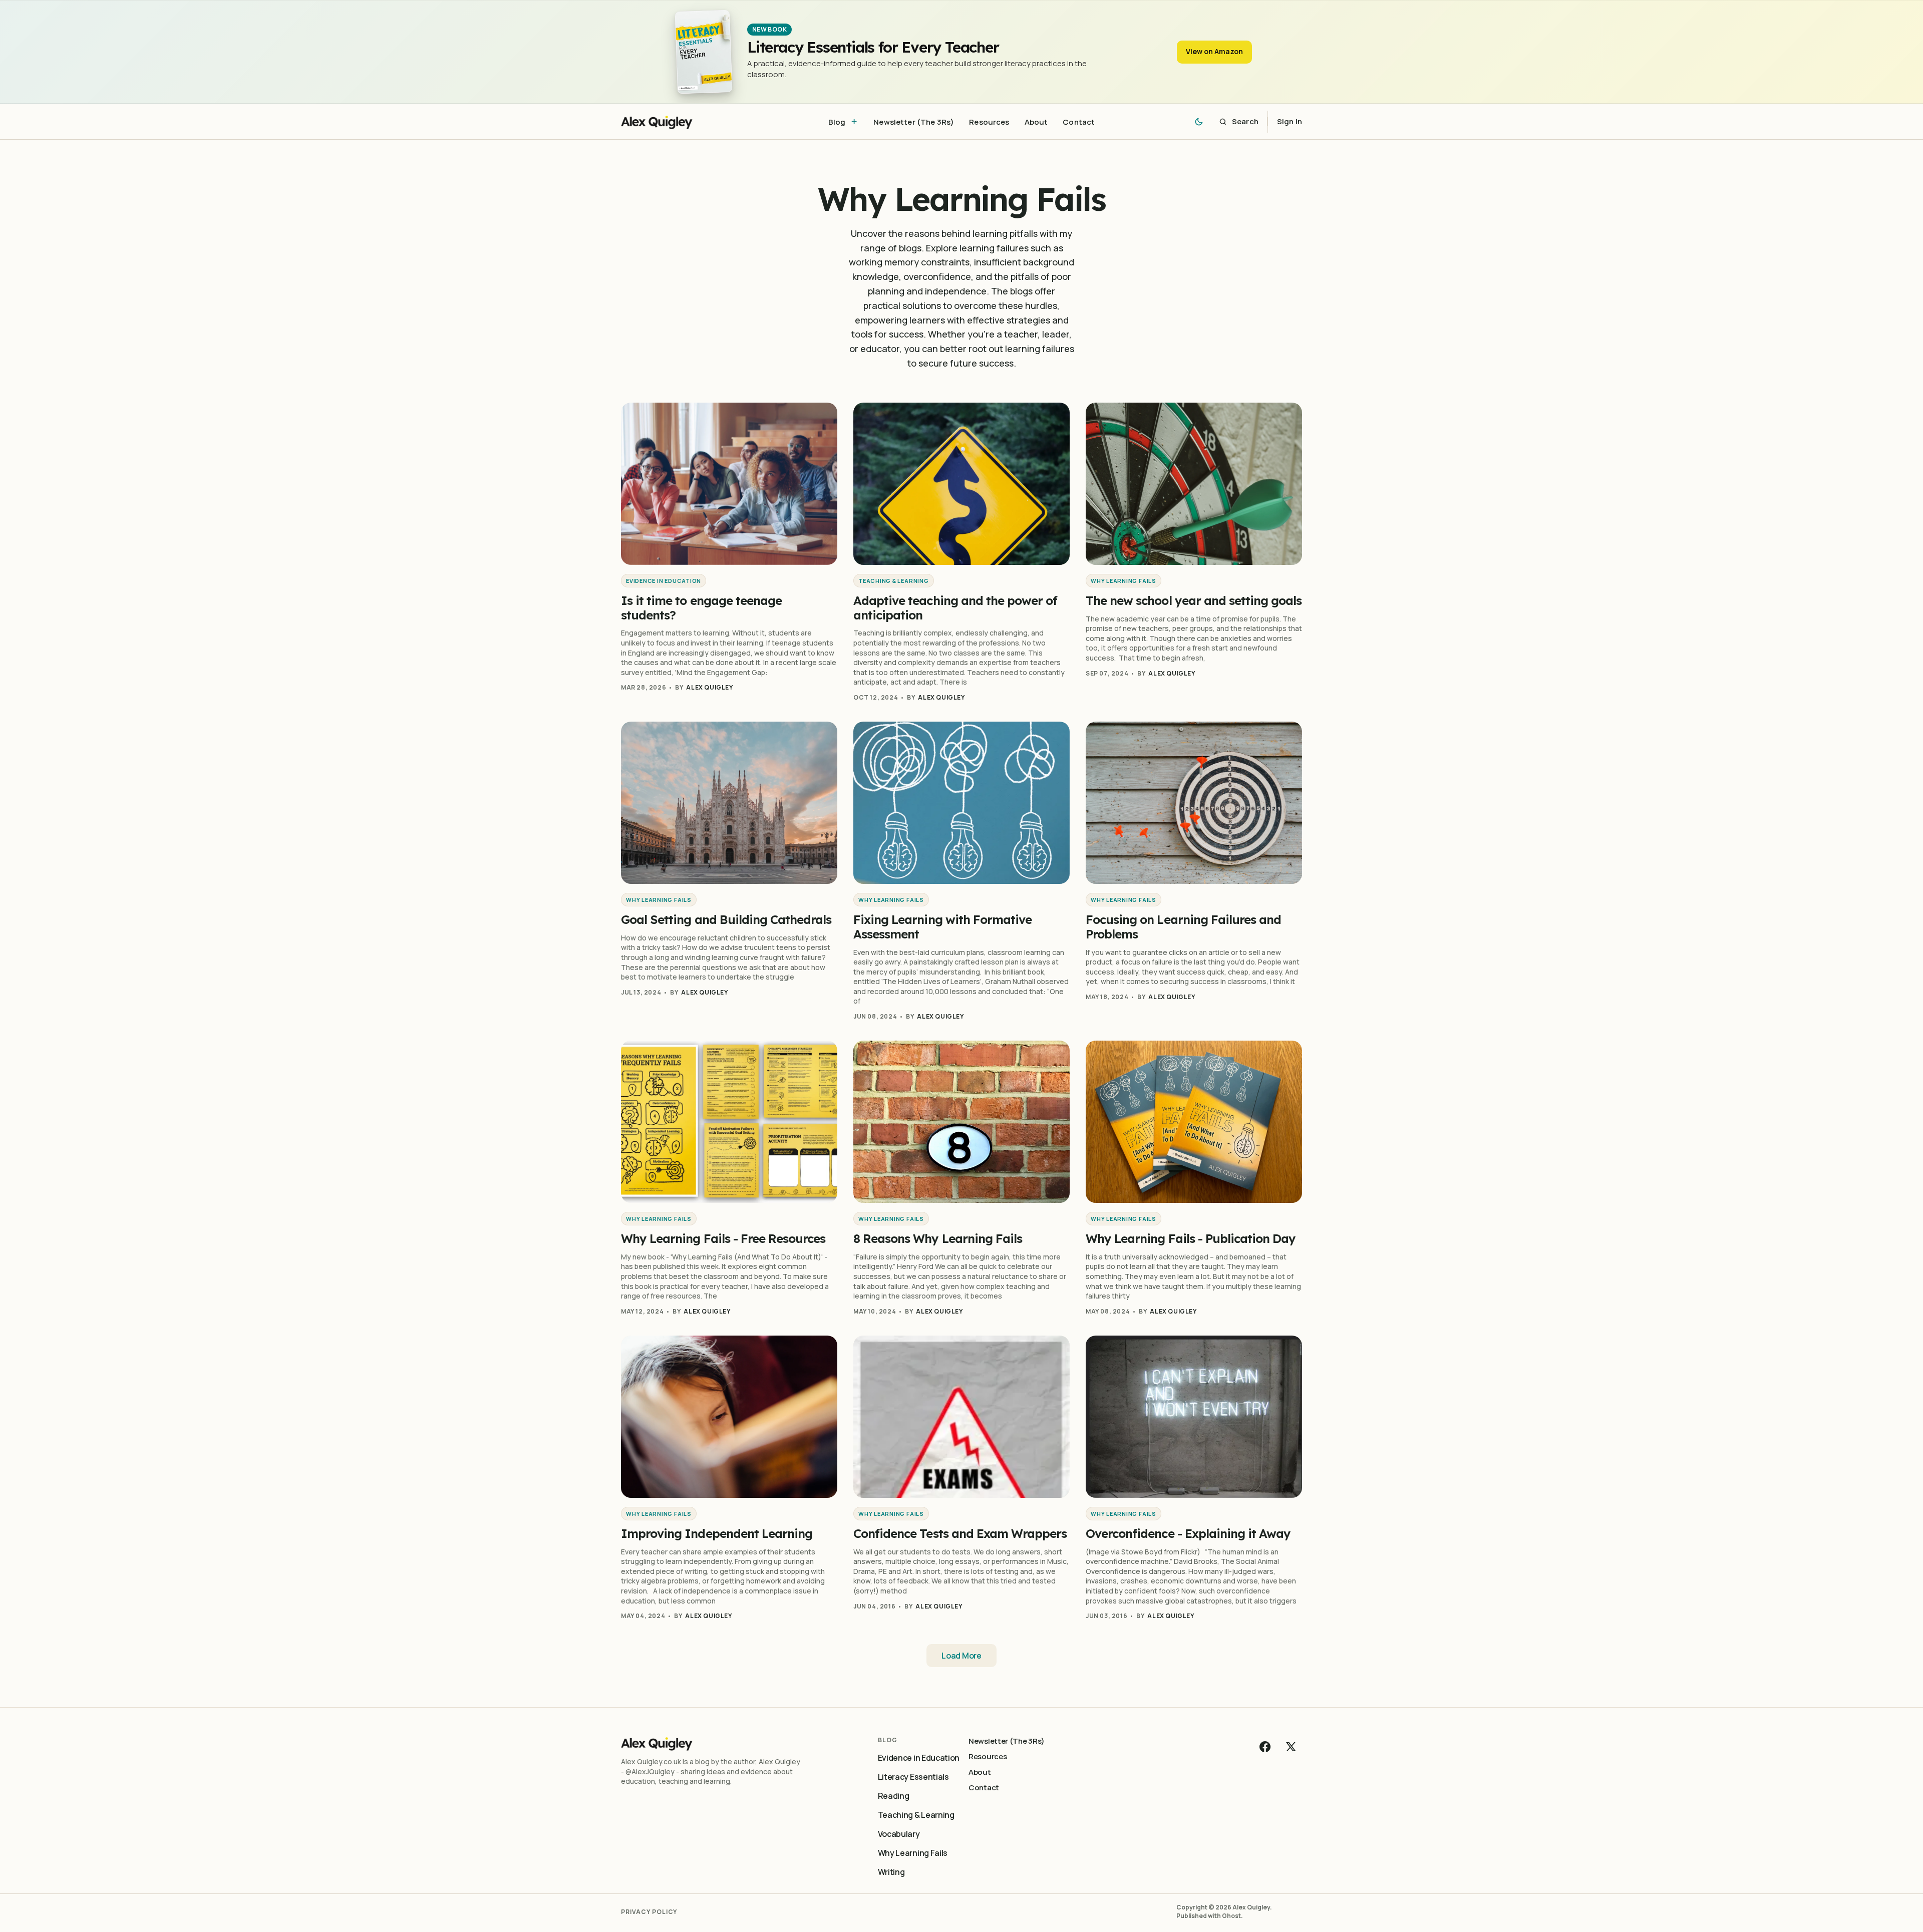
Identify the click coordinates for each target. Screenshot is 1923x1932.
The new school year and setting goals (1194, 600)
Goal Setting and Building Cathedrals (726, 919)
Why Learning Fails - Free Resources (723, 1238)
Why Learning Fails (1124, 581)
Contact (984, 1788)
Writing (891, 1872)
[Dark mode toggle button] (1199, 122)
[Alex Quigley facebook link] (1266, 1747)
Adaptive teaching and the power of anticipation (955, 608)
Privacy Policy (649, 1912)
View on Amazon (1214, 51)
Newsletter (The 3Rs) (1007, 1741)
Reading (894, 1796)
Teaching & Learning (894, 581)
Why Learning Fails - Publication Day (1191, 1238)
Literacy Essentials (913, 1777)
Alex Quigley (709, 687)
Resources (988, 1756)
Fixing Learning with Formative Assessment (942, 927)
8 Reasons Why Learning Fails (938, 1238)
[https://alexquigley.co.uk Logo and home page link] (684, 121)
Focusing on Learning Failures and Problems (1183, 927)
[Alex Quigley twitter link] (1290, 1747)
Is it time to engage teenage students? (701, 608)
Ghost (1231, 1916)
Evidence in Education (664, 581)
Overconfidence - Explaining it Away (1188, 1533)
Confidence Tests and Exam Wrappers (960, 1533)
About (980, 1772)
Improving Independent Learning (717, 1533)
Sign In (1290, 121)
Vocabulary (899, 1834)
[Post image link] (729, 484)
